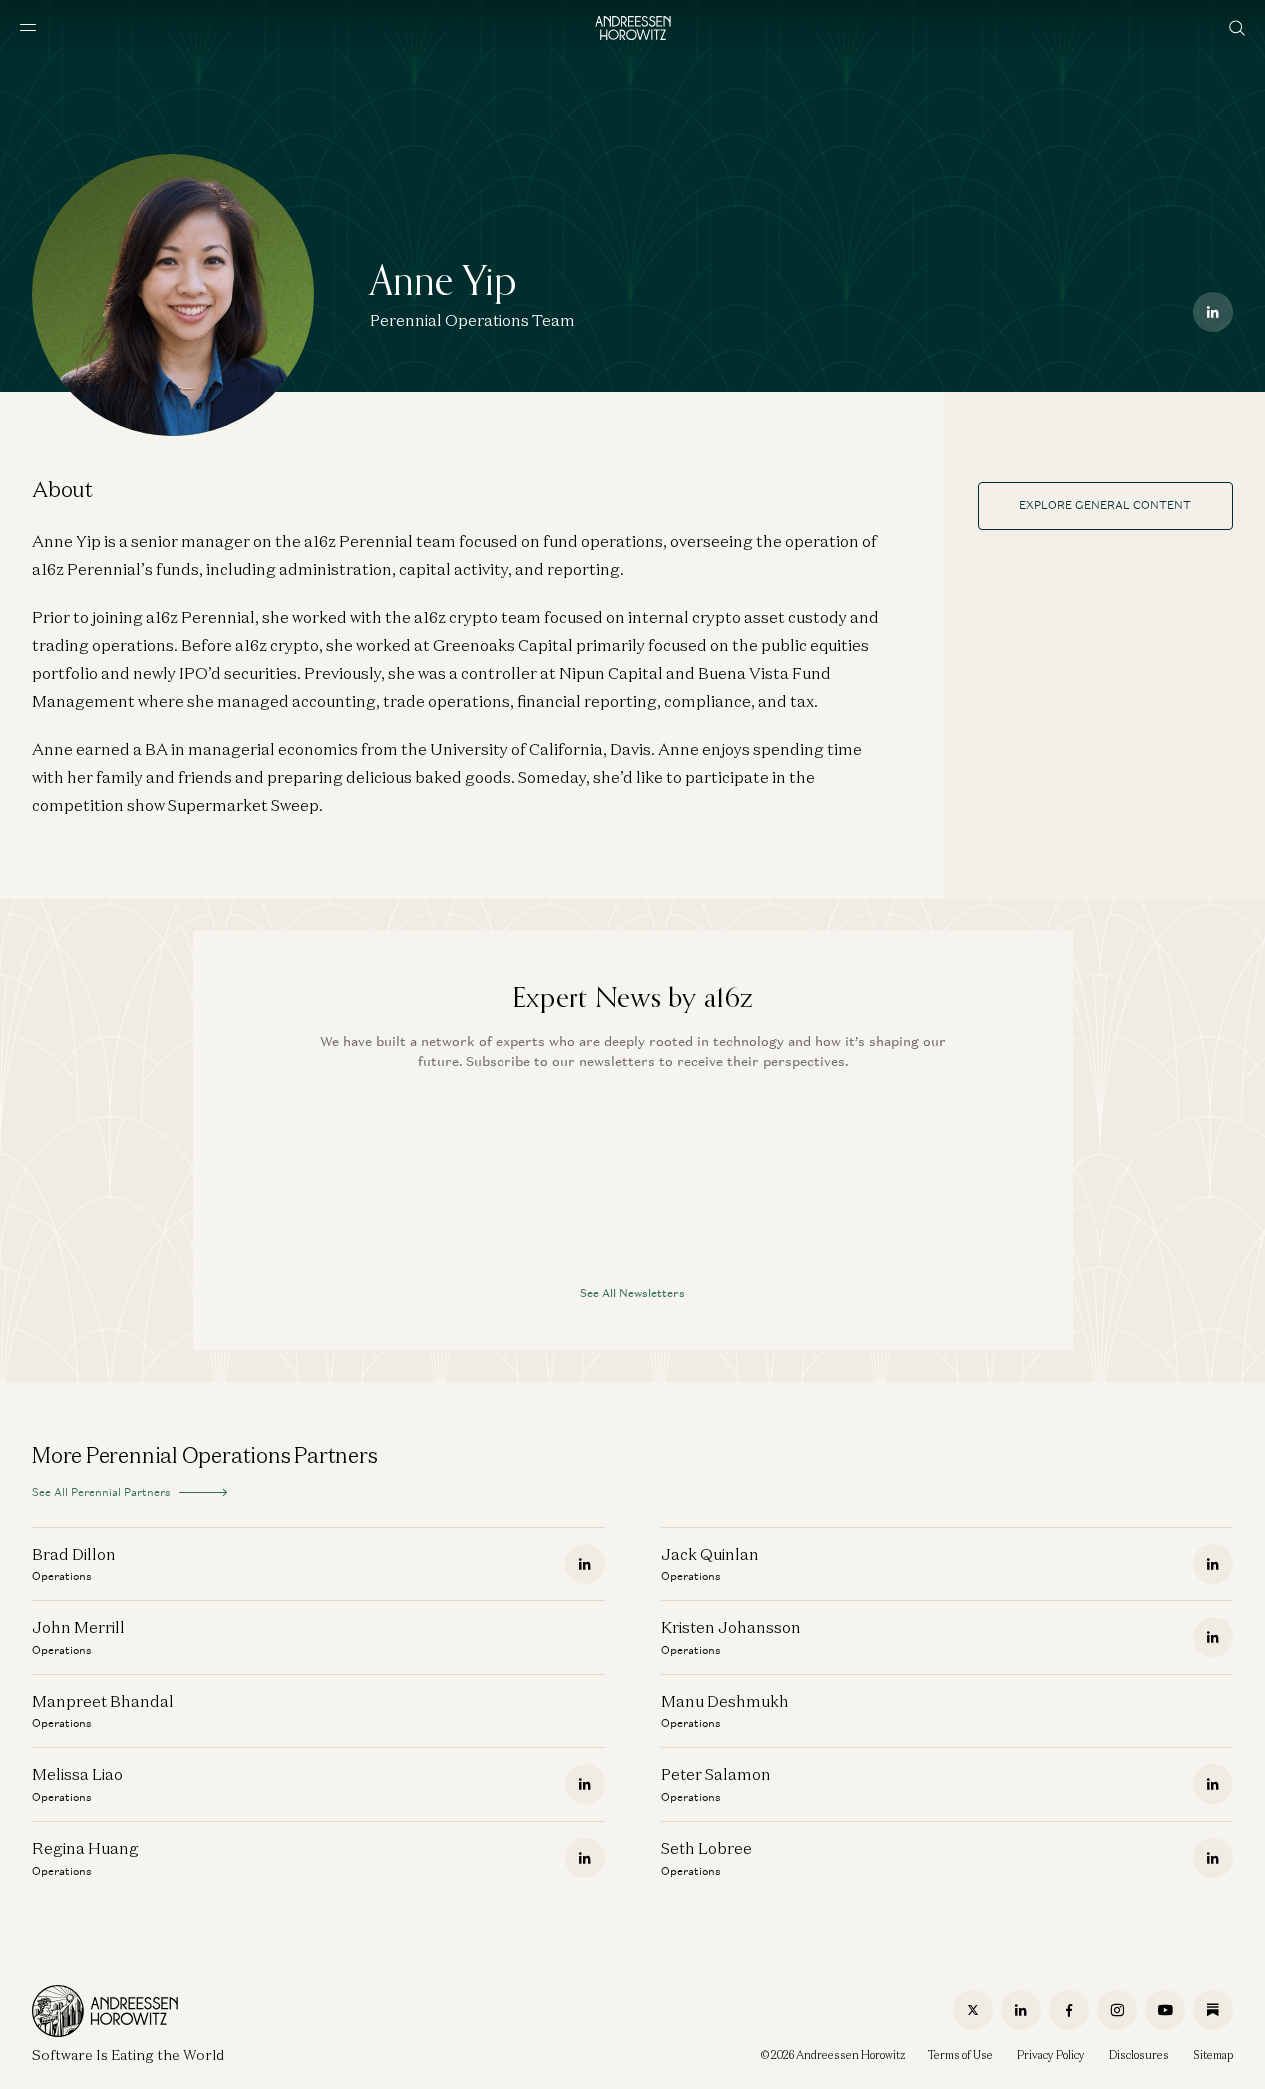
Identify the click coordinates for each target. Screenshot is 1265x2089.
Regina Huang (85, 1848)
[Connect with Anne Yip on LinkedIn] (1213, 312)
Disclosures (1139, 2055)
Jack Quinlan (710, 1554)
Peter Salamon (716, 1774)
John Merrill (78, 1627)
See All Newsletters (632, 1293)
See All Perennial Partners (101, 1492)
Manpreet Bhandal (103, 1701)
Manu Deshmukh (725, 1701)
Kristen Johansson (731, 1627)
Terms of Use (960, 2055)
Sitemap (1213, 2055)
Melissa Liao (77, 1774)
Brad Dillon (74, 1554)
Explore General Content (1105, 505)
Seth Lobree (706, 1848)
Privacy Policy (1051, 2055)
